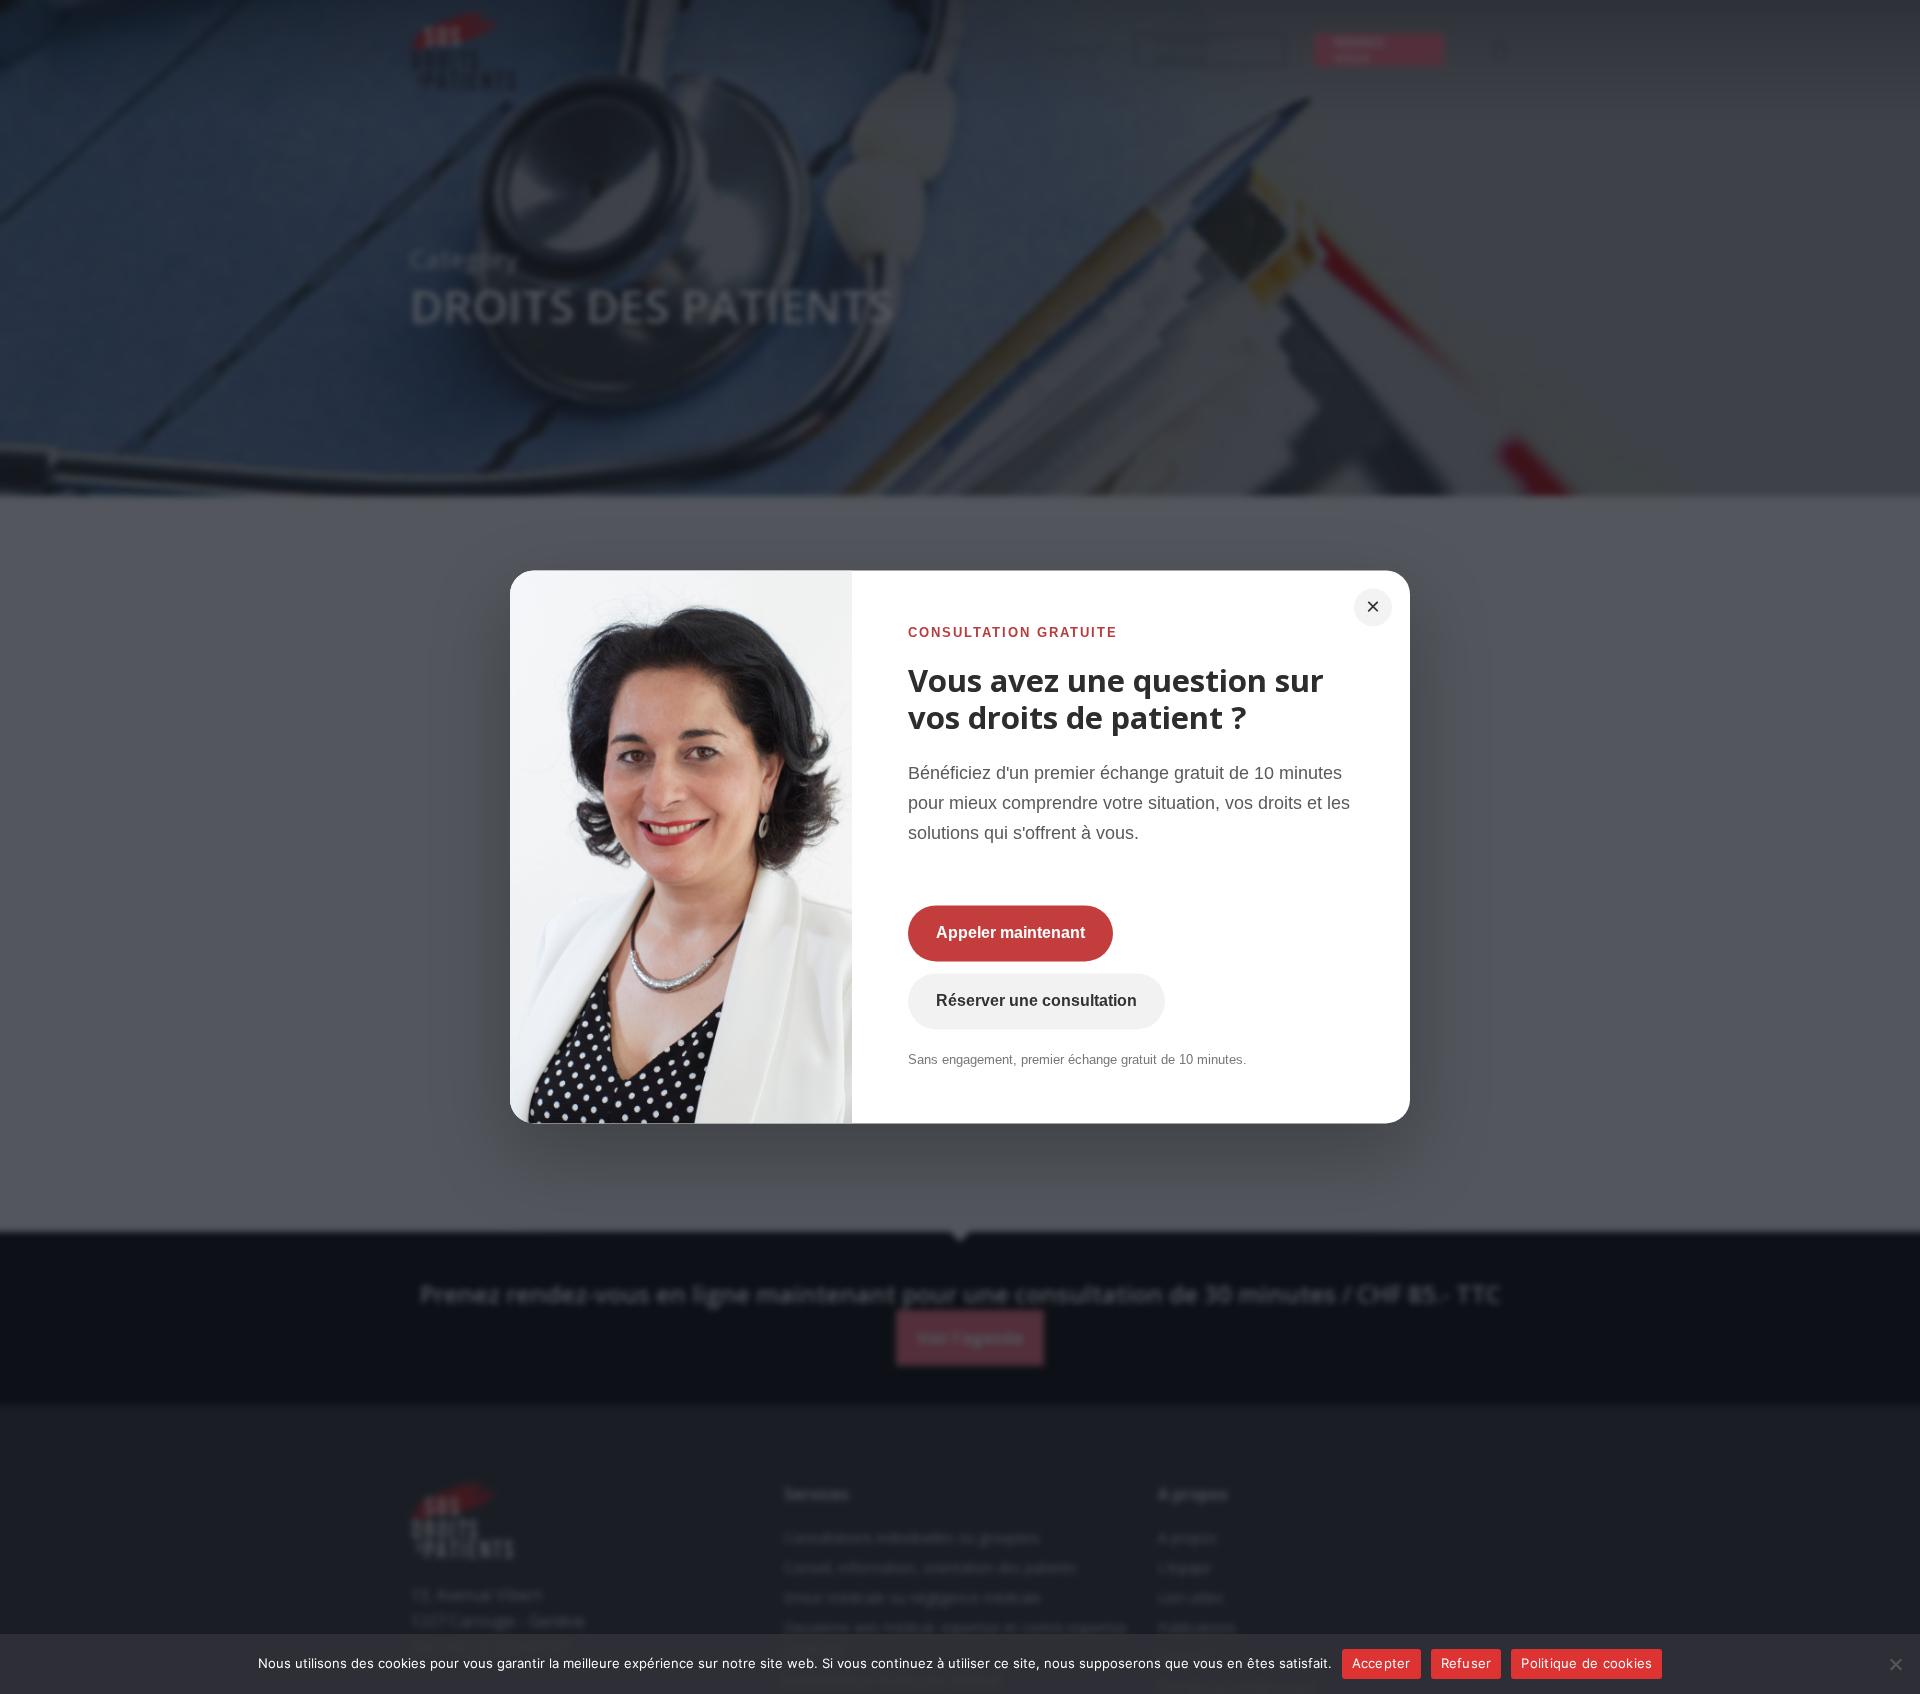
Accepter (1381, 1663)
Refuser (1466, 1663)
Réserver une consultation (1036, 1001)
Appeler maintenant (1010, 933)
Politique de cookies (1586, 1663)
